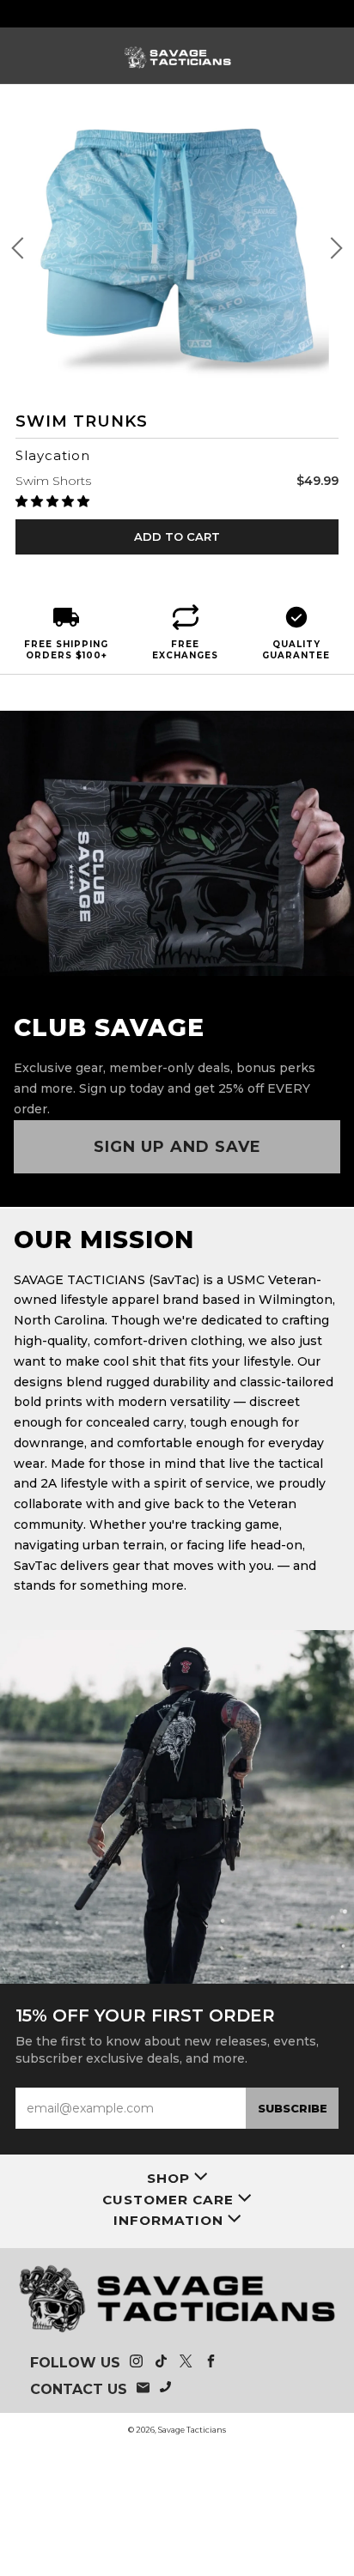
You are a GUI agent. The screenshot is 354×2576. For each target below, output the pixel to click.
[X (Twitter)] (186, 2363)
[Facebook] (211, 2363)
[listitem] (177, 14)
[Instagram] (136, 2363)
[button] (54, 501)
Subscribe (293, 2108)
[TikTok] (161, 2363)
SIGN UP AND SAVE (177, 1147)
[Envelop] (143, 2390)
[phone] (166, 2390)
